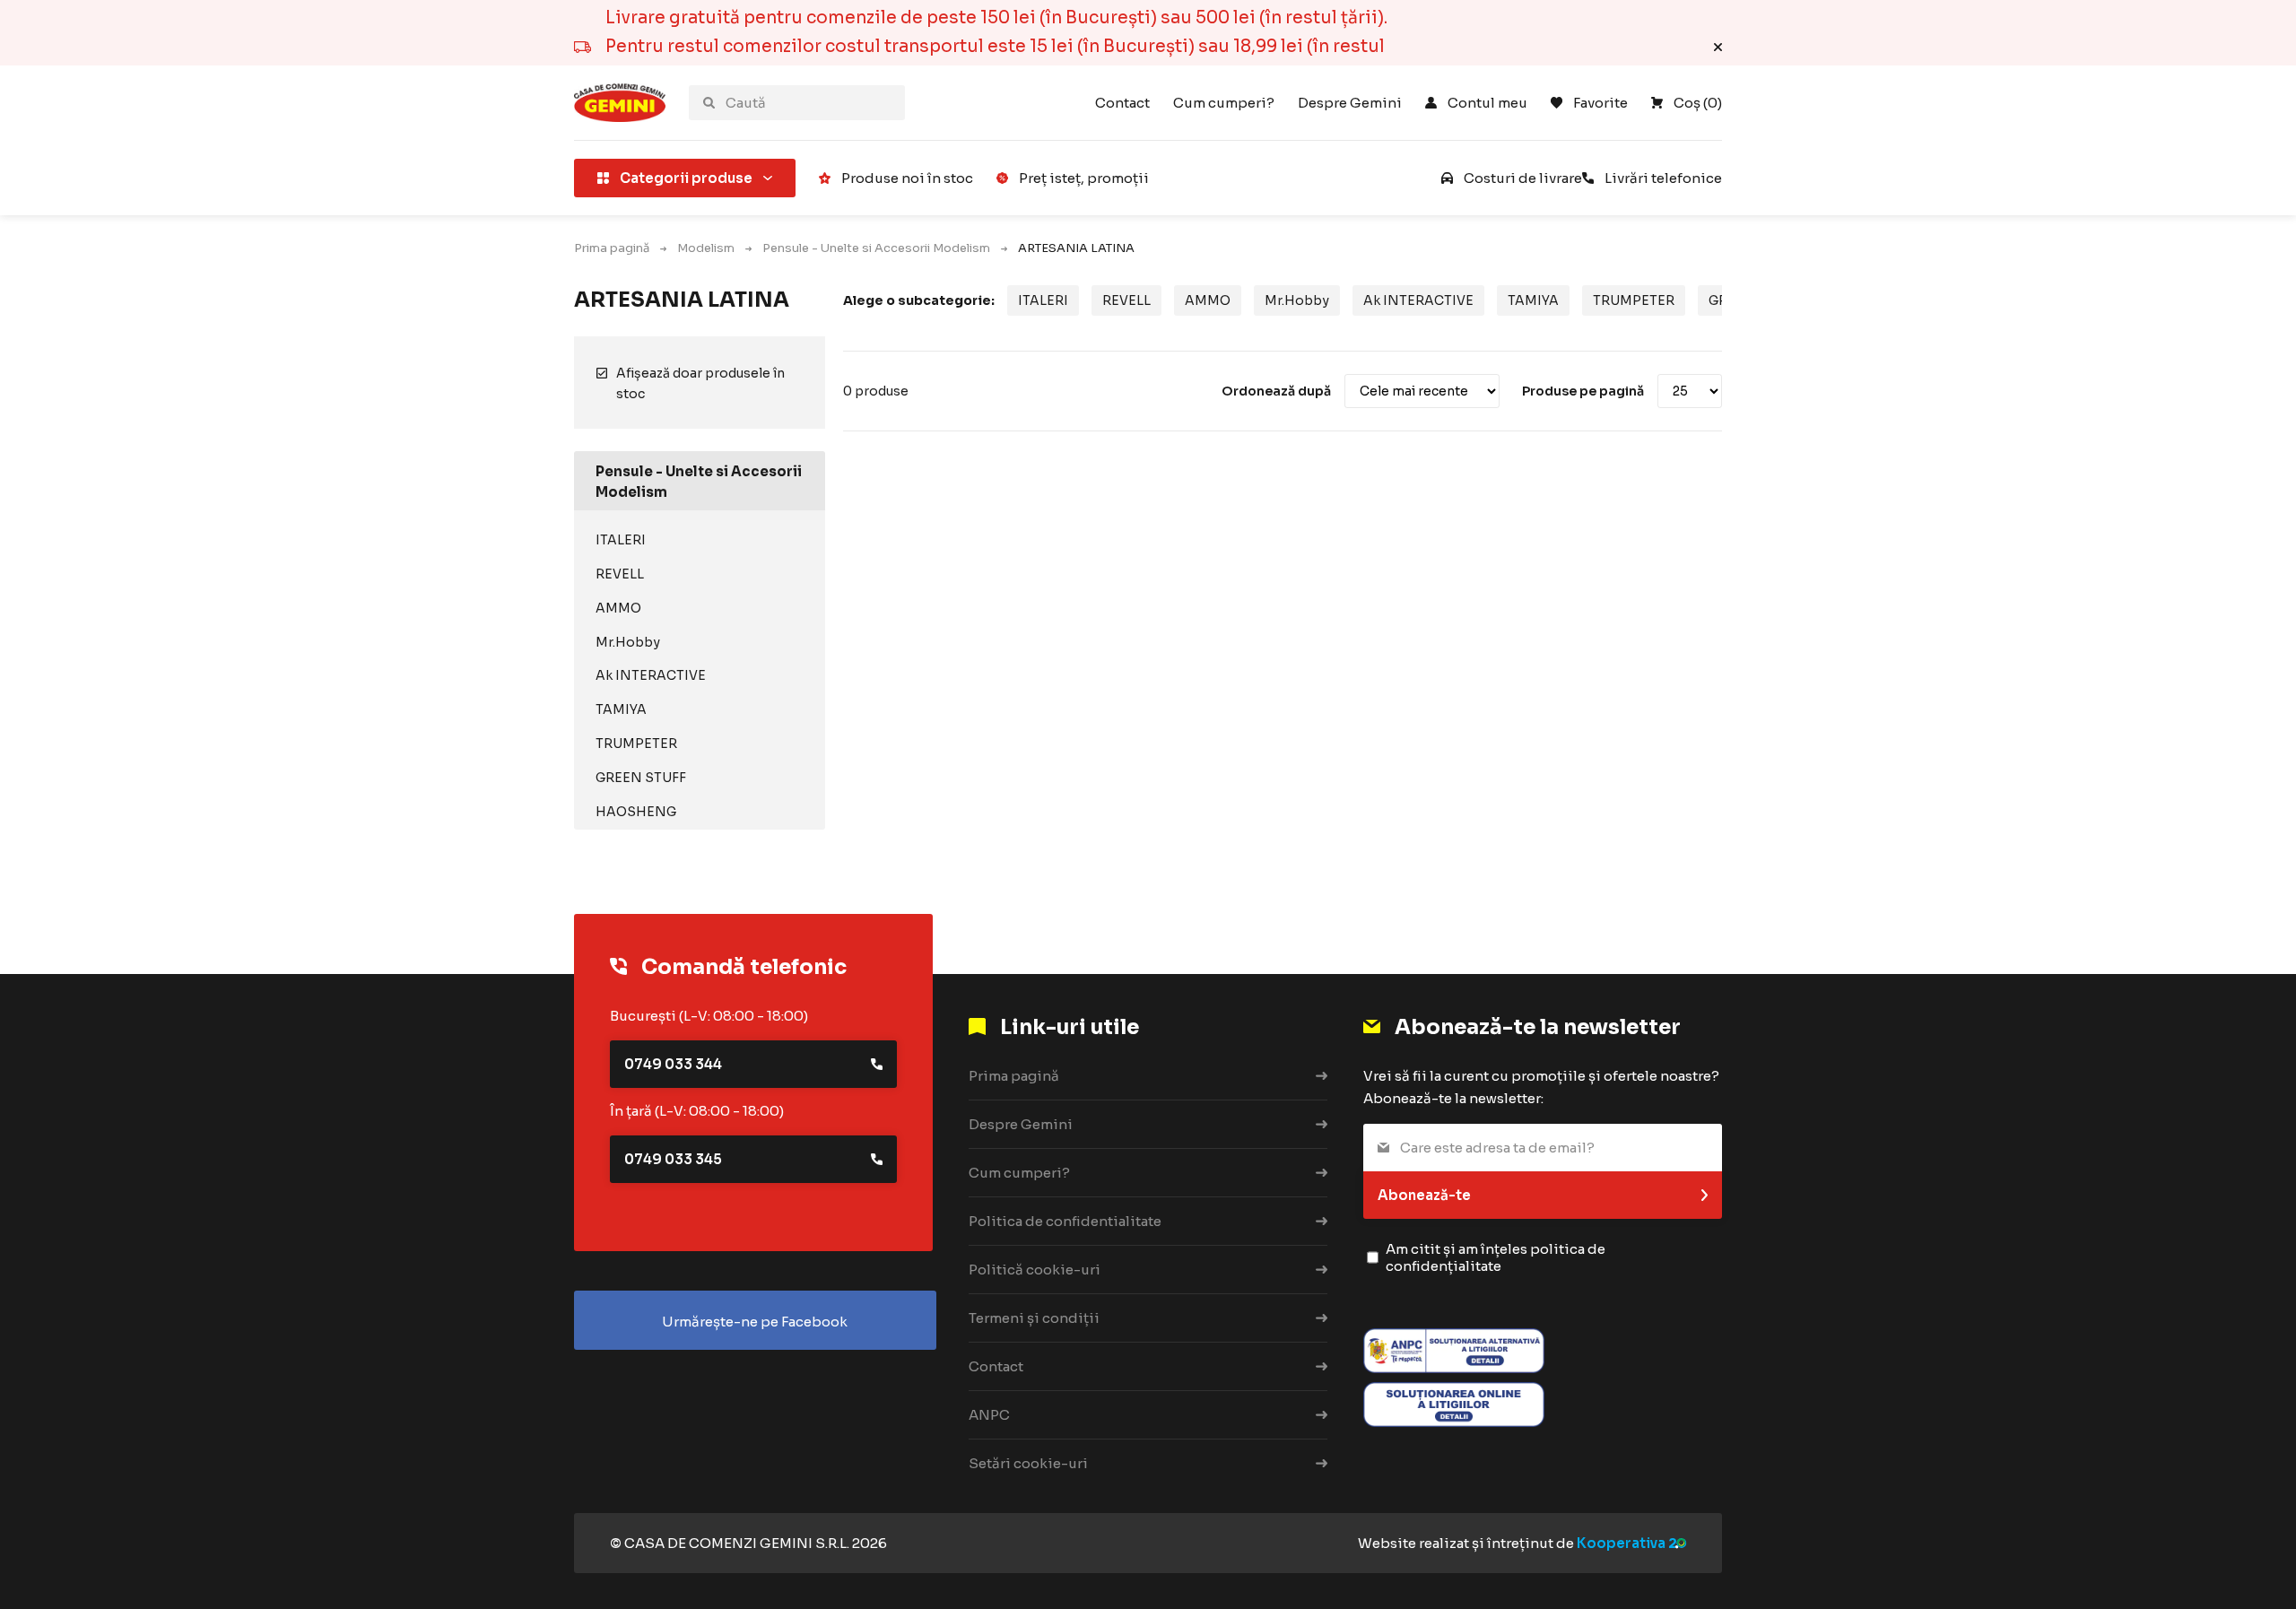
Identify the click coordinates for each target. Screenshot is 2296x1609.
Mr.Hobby (628, 642)
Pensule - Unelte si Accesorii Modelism (876, 248)
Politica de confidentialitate (1065, 1221)
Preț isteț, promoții (1084, 178)
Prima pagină (612, 248)
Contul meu (1487, 103)
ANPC (989, 1415)
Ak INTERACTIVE (651, 675)
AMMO (618, 608)
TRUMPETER (636, 744)
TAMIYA (621, 709)
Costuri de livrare (1523, 178)
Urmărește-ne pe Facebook (755, 1322)
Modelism (706, 248)
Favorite (1600, 103)
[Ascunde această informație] (1718, 47)
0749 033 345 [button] (673, 1159)
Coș (1698, 103)
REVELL (620, 574)
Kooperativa (1621, 1543)
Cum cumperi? (1224, 103)
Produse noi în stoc (907, 178)
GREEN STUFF (641, 778)
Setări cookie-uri (1028, 1463)
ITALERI (621, 540)
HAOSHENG (636, 812)
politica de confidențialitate (1496, 1257)
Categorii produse (686, 178)
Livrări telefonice (1663, 178)
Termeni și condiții (1034, 1318)
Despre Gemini (1350, 103)
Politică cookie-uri (1035, 1270)
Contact (1122, 103)
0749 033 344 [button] (673, 1064)
